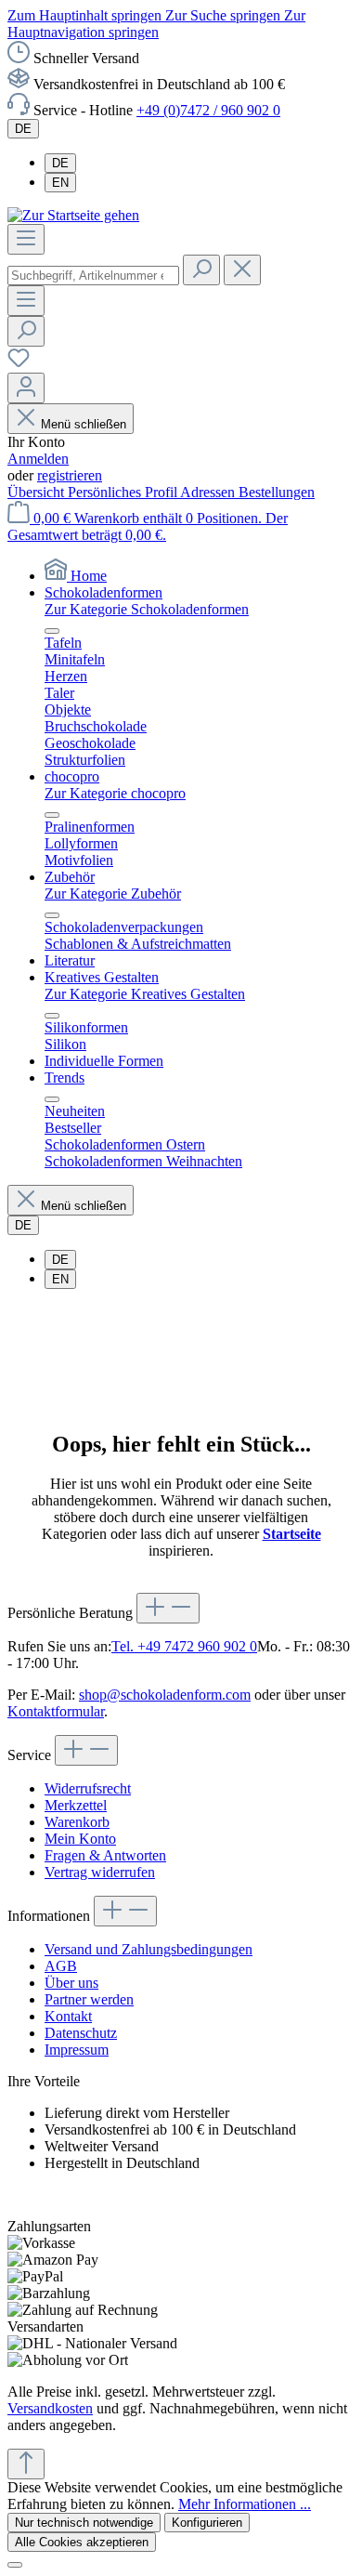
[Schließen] (15, 2565)
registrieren (70, 475)
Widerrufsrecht (88, 1788)
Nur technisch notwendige (84, 2523)
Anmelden (38, 459)
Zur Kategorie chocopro (115, 793)
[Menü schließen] (52, 631)
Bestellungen (277, 492)
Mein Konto (80, 1839)
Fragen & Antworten (105, 1855)
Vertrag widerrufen (100, 1872)
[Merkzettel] (19, 364)
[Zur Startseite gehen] (73, 215)
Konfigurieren (207, 2523)
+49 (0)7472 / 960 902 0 (208, 110)
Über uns (71, 1983)
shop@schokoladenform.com (165, 1695)
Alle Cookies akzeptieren (82, 2542)
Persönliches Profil (124, 492)
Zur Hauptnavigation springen (156, 24)
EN (60, 183)
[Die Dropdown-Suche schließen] (242, 270)
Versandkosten (50, 2408)
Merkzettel (76, 1805)
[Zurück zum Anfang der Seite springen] (26, 2464)
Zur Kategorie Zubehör (113, 894)
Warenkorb (77, 1822)
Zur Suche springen (225, 15)
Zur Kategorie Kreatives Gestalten (145, 994)
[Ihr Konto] (26, 388)
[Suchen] (201, 270)
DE (60, 163)
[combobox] (93, 276)
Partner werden (89, 1999)
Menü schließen (84, 424)
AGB (61, 1966)
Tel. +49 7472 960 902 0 (184, 1646)
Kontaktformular (56, 1711)
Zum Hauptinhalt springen (86, 15)
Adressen (209, 492)
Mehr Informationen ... (245, 2504)
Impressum (77, 2050)
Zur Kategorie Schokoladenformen (147, 609)
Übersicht (38, 492)
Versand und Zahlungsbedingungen (149, 1949)
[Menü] (26, 239)
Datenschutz (81, 2033)
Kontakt (68, 2016)
